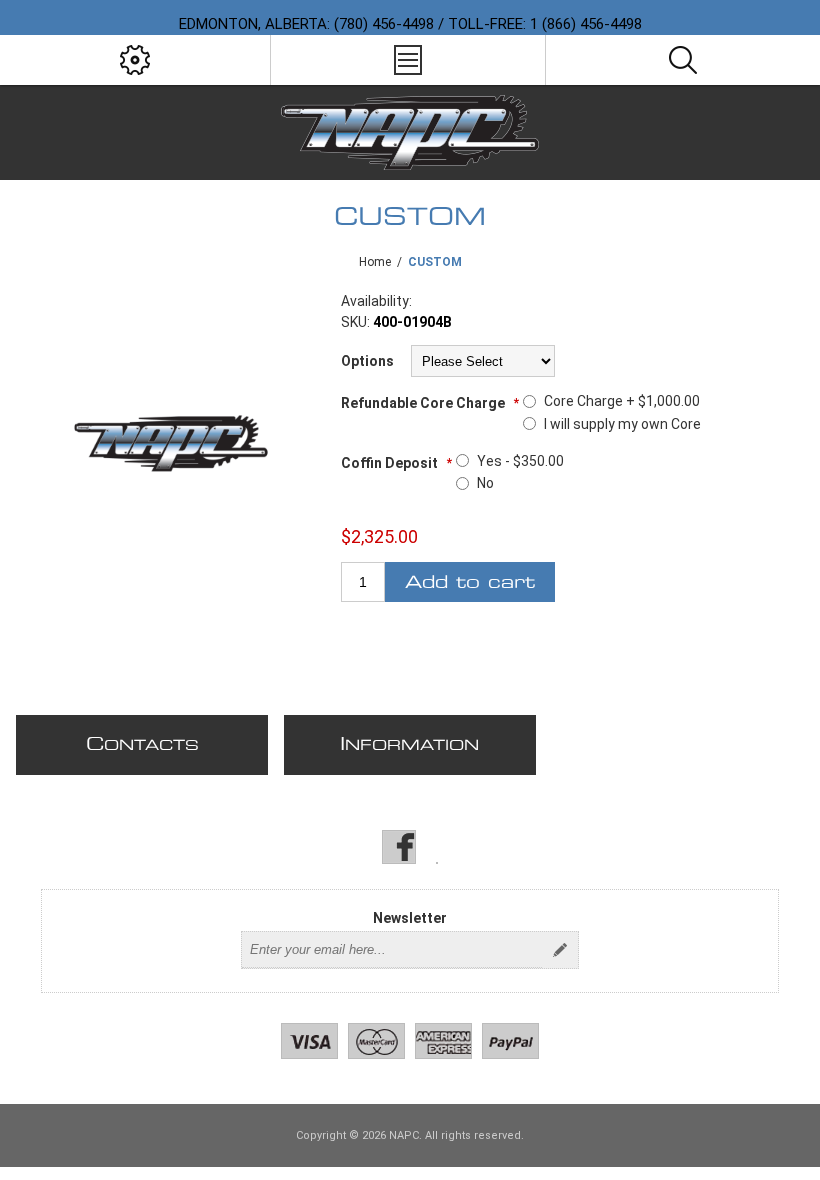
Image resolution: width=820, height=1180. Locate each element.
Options (367, 361)
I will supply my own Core (622, 424)
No (485, 483)
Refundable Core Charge (424, 403)
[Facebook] (399, 847)
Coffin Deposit (391, 463)
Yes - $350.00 (520, 461)
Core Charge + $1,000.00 (622, 401)
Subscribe (560, 950)
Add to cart (470, 582)
